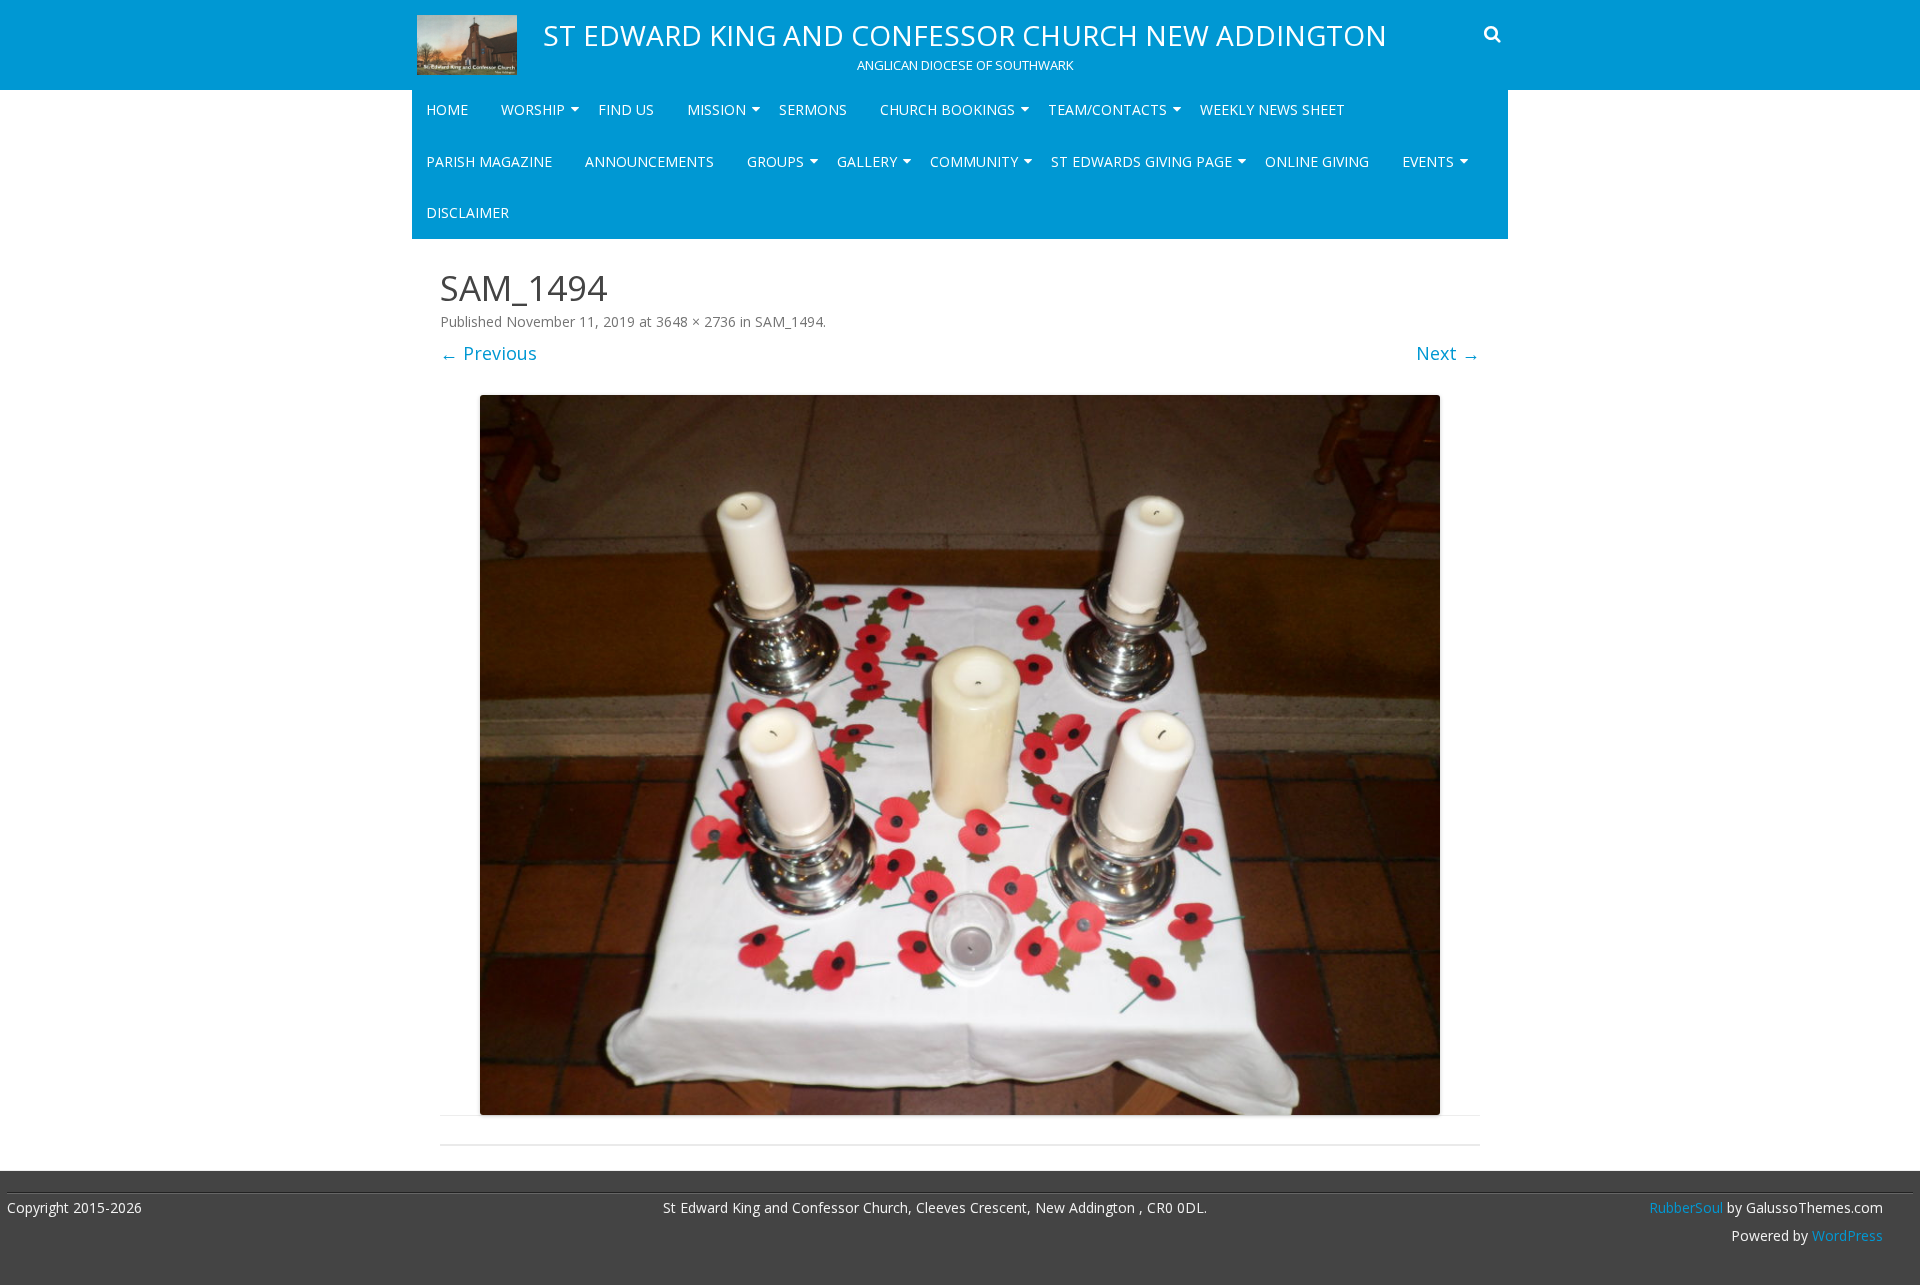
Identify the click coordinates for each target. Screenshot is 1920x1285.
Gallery (867, 161)
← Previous (488, 353)
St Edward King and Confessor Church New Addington (965, 35)
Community (974, 161)
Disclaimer (467, 212)
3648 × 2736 (696, 321)
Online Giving (1317, 161)
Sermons (813, 109)
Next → (1448, 353)
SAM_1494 (789, 321)
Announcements (649, 161)
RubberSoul (1686, 1207)
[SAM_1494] (960, 755)
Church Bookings (947, 109)
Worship (533, 109)
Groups (775, 161)
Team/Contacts (1107, 109)
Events (1428, 161)
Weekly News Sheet (1272, 109)
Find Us (626, 109)
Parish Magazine (489, 161)
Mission (716, 109)
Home (447, 109)
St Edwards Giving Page (1141, 161)
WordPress (1845, 1235)
